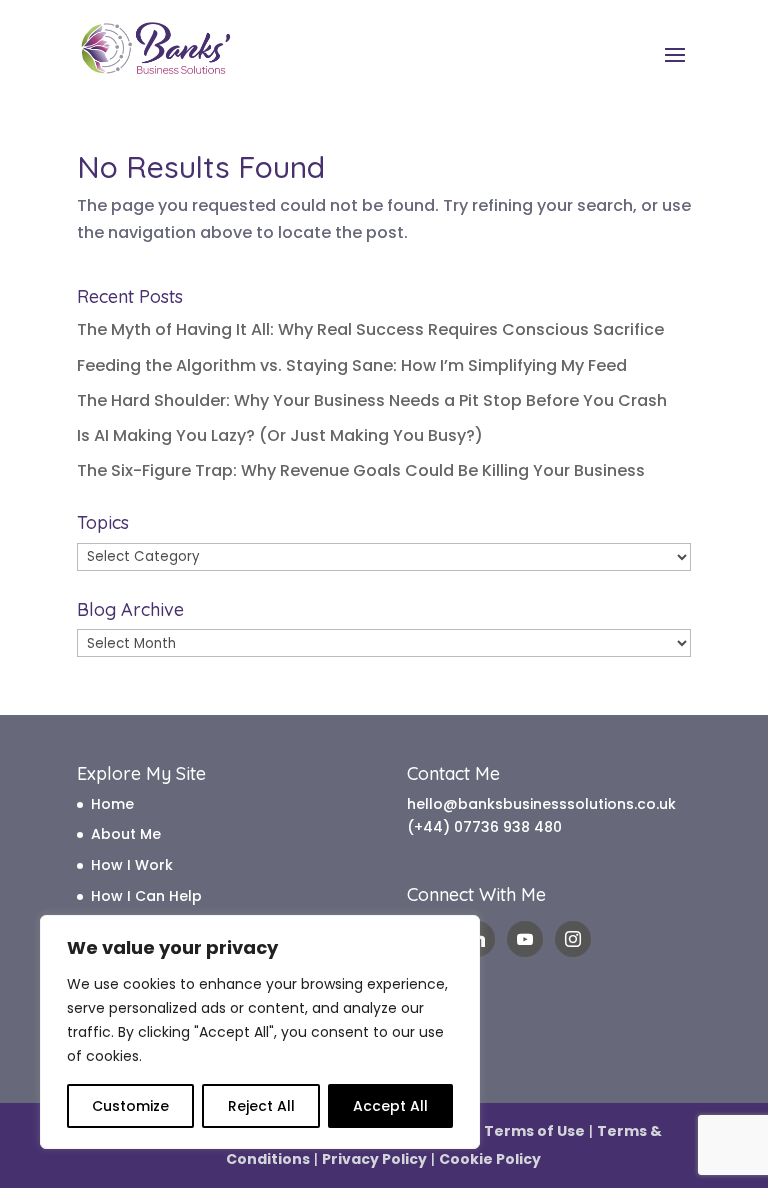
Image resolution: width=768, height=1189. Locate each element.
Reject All (261, 1106)
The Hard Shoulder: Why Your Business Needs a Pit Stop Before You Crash (372, 400)
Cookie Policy (490, 1159)
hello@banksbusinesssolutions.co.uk (541, 804)
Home (112, 804)
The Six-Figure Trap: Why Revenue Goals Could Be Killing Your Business (361, 470)
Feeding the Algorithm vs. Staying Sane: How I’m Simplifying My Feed (352, 365)
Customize (130, 1106)
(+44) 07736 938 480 (484, 827)
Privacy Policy (374, 1159)
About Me (126, 834)
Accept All (390, 1106)
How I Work (132, 865)
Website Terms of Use (501, 1131)
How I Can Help (146, 896)
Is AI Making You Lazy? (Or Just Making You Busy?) (280, 435)
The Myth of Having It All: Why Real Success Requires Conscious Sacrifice (370, 329)
